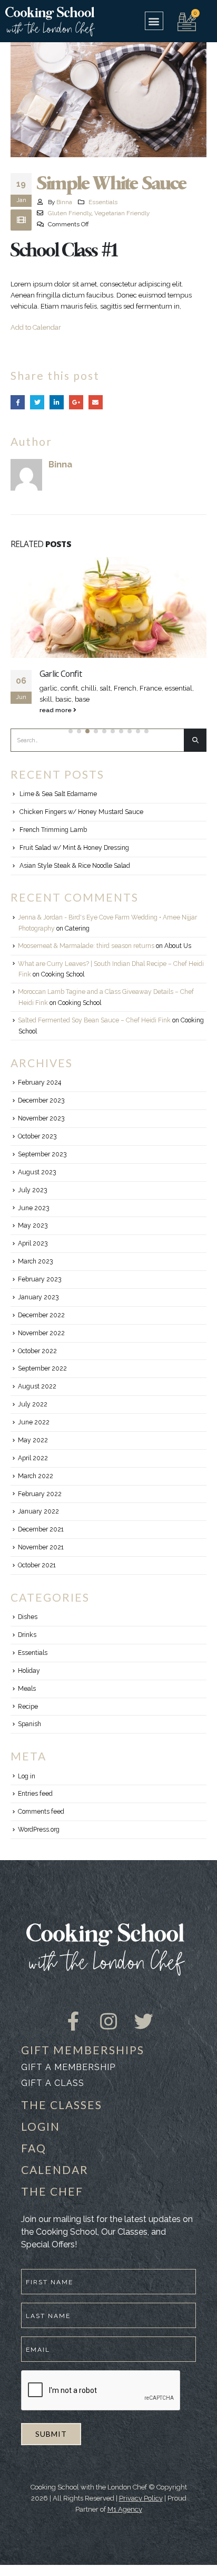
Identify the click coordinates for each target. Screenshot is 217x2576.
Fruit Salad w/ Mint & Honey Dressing (74, 848)
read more (56, 710)
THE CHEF (52, 2191)
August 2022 (37, 1386)
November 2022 (41, 1333)
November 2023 (41, 1118)
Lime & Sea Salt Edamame (58, 794)
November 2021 (41, 1547)
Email (96, 402)
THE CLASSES (62, 2105)
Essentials (103, 202)
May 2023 (33, 1225)
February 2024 (40, 1083)
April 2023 (33, 1243)
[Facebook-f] (74, 2012)
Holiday (29, 1671)
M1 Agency (125, 2509)
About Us (178, 946)
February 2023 (40, 1279)
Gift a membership (68, 2067)
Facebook (18, 402)
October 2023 (37, 1136)
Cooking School (63, 974)
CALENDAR (55, 2170)
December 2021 (41, 1529)
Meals (27, 1689)
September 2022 (42, 1368)
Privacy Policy (141, 2498)
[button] (154, 21)
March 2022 (36, 1476)
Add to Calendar (36, 327)
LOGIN (41, 2126)
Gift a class (53, 2083)
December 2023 (41, 1100)
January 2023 (38, 1297)
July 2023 (32, 1190)
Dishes (28, 1617)
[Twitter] (144, 2012)
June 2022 (34, 1422)
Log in (27, 1776)
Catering (77, 928)
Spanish (29, 1724)
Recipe (28, 1707)
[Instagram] (108, 2012)
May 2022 (33, 1440)
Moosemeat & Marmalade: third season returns (86, 946)
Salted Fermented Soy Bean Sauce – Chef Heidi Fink (94, 1020)
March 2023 (35, 1261)
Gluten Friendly (70, 213)
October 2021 (37, 1565)
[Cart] (187, 21)
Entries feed (35, 1794)
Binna (64, 202)
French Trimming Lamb (53, 830)
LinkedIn (57, 402)
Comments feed (41, 1812)
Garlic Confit (61, 674)
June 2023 (33, 1208)
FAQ (34, 2148)
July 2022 (33, 1404)
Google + (76, 402)
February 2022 (40, 1494)
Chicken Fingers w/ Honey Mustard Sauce (81, 812)
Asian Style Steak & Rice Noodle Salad (75, 866)
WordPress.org (39, 1830)
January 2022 (38, 1511)
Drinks (27, 1635)
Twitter (37, 402)
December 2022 (41, 1315)
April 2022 (33, 1458)
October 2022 (37, 1351)
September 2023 (42, 1154)
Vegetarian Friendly (122, 213)
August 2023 (37, 1172)
